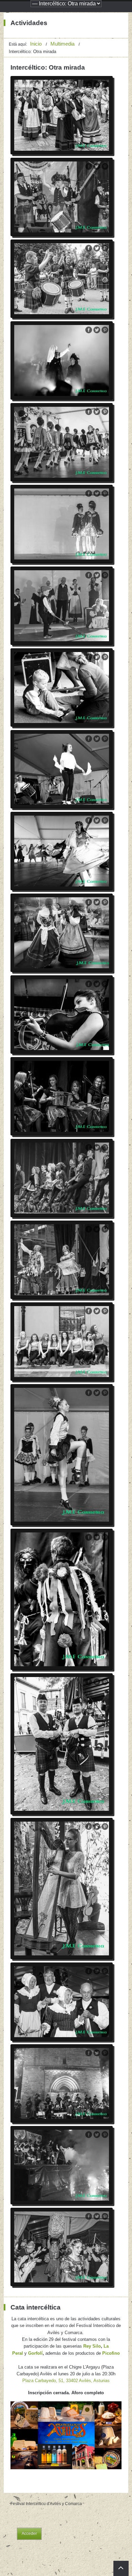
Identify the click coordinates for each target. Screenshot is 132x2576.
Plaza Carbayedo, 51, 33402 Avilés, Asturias (66, 2381)
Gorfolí (35, 2353)
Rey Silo (92, 2346)
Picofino (111, 2353)
